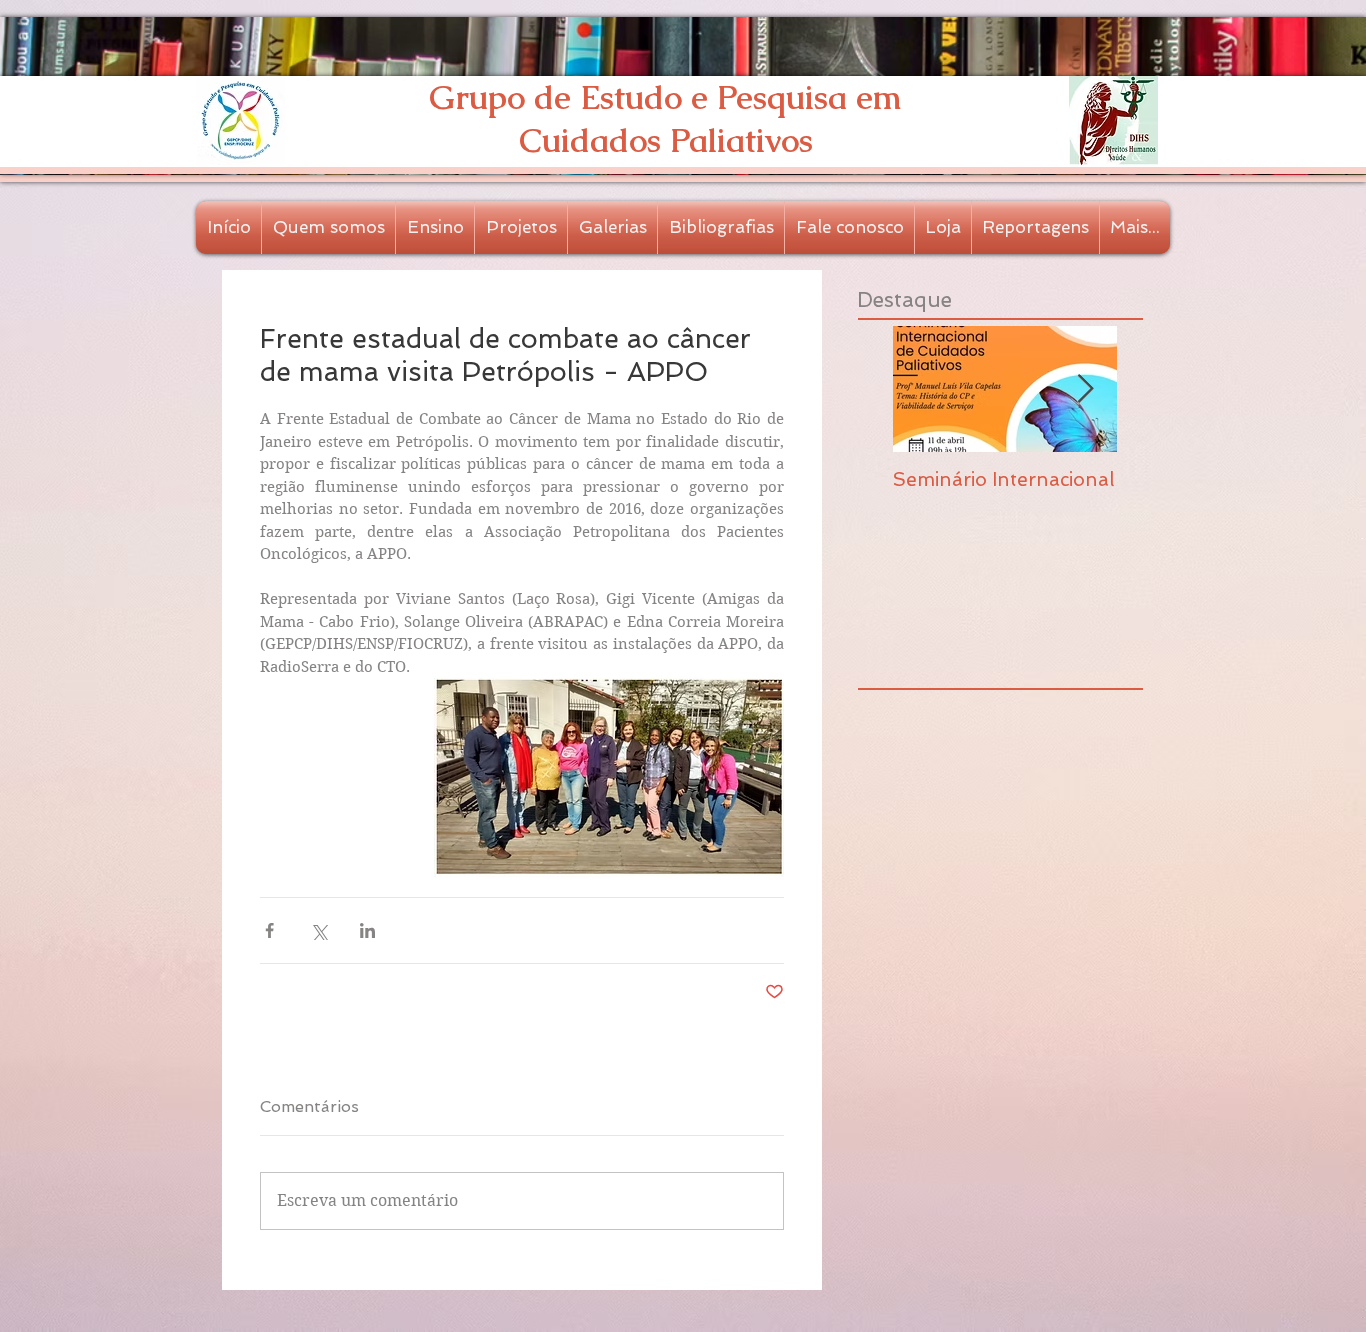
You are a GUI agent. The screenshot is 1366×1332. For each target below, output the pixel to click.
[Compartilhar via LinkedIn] (367, 930)
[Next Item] (1085, 389)
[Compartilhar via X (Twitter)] (318, 930)
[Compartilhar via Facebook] (269, 930)
